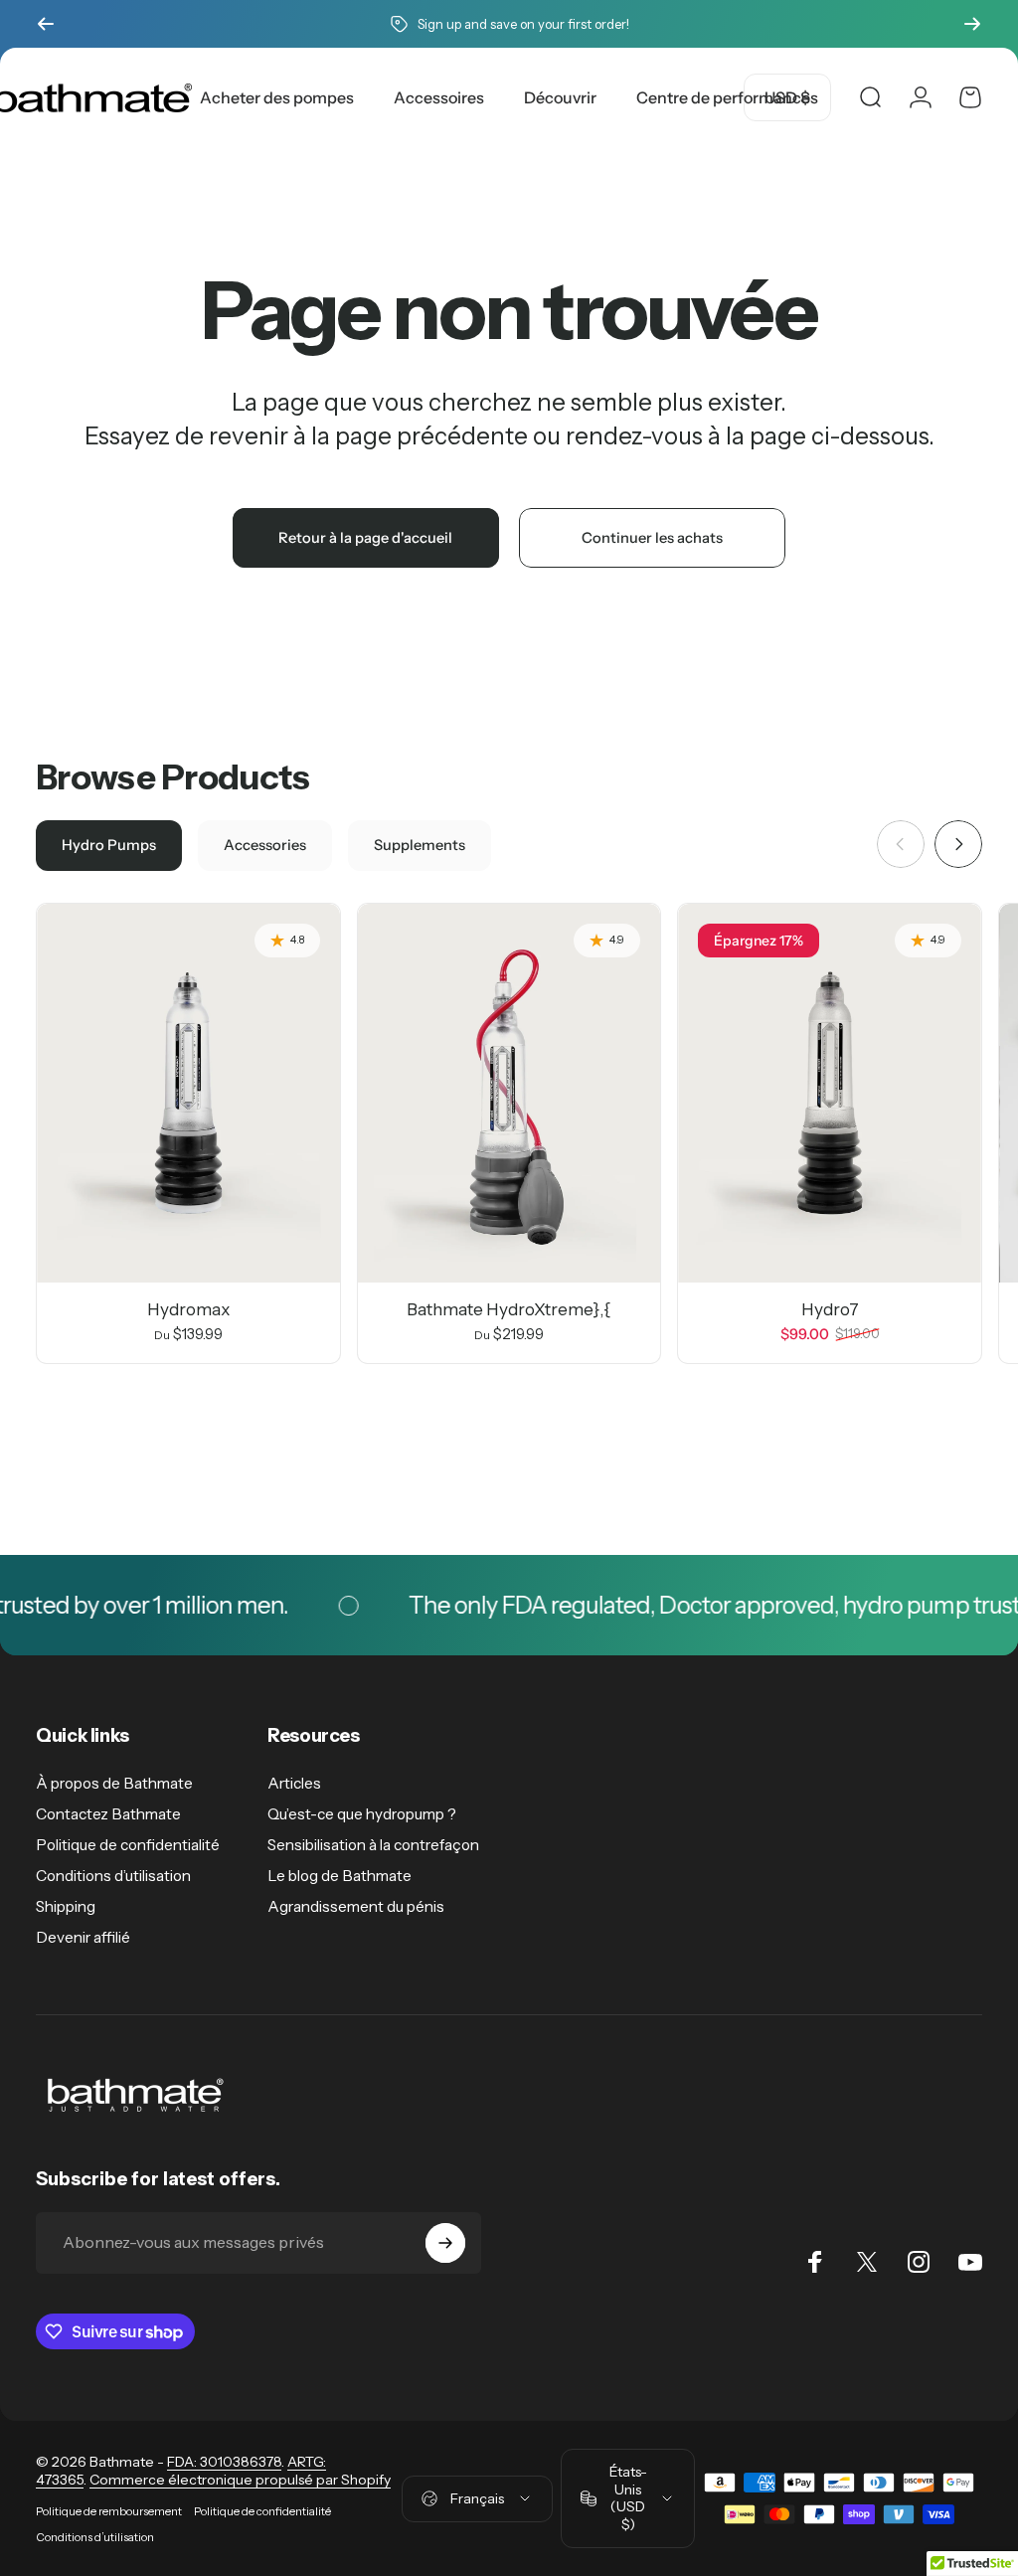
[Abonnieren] (445, 2243)
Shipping (66, 1906)
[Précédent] (46, 24)
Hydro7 (830, 1309)
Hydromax (188, 1309)
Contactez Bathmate (108, 1814)
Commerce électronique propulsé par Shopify (240, 2480)
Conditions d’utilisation (113, 1876)
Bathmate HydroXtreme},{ (509, 1309)
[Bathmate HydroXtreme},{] (509, 1093)
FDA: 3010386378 (224, 2462)
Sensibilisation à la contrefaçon (373, 1845)
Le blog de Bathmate (339, 1876)
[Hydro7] (830, 1093)
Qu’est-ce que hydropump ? (362, 1814)
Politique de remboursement (109, 2511)
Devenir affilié (83, 1937)
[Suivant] (972, 24)
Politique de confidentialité (128, 1845)
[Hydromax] (188, 1093)
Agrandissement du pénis (356, 1906)
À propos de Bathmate (114, 1783)
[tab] (109, 846)
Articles (294, 1783)
